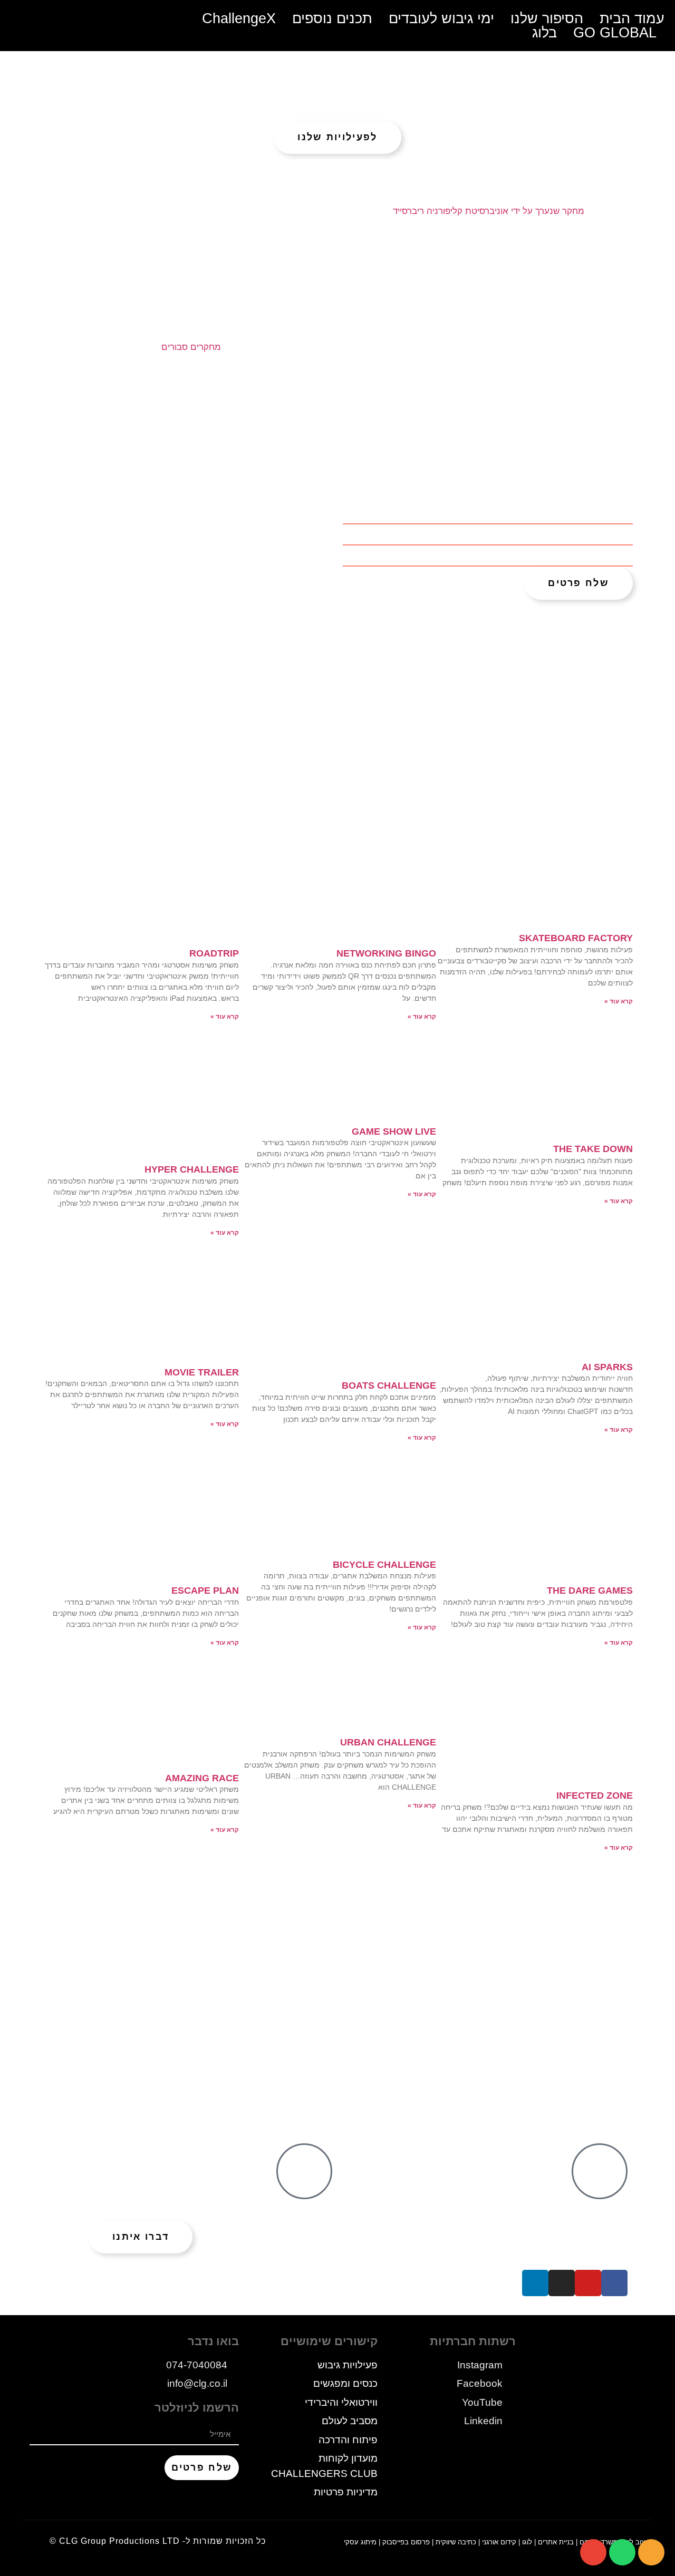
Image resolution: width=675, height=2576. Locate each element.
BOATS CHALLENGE (389, 1385)
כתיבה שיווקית (456, 2542)
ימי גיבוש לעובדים (441, 19)
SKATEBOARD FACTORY (576, 938)
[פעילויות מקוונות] (304, 2171)
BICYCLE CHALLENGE (384, 1565)
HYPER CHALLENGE (192, 1169)
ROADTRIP (214, 953)
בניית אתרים (556, 2542)
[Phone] (651, 2552)
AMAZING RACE (202, 1778)
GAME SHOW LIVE (394, 1131)
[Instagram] (562, 2283)
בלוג (544, 33)
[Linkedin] (535, 2283)
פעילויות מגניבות (407, 2158)
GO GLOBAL (615, 33)
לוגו (527, 2542)
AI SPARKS (607, 1367)
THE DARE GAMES (590, 1591)
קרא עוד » (619, 1001)
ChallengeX (239, 19)
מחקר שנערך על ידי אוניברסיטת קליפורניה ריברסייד (489, 211)
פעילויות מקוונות (111, 2158)
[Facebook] (614, 2283)
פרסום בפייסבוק (406, 2542)
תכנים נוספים (332, 19)
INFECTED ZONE (595, 1796)
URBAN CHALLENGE (388, 1742)
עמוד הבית (632, 19)
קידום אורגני (499, 2542)
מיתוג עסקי (360, 2542)
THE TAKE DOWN (593, 1149)
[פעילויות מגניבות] (600, 2171)
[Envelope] (593, 2552)
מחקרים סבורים (191, 347)
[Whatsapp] (622, 2552)
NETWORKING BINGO (386, 953)
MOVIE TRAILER (202, 1372)
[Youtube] (588, 2283)
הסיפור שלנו (547, 19)
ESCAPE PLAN (205, 1591)
